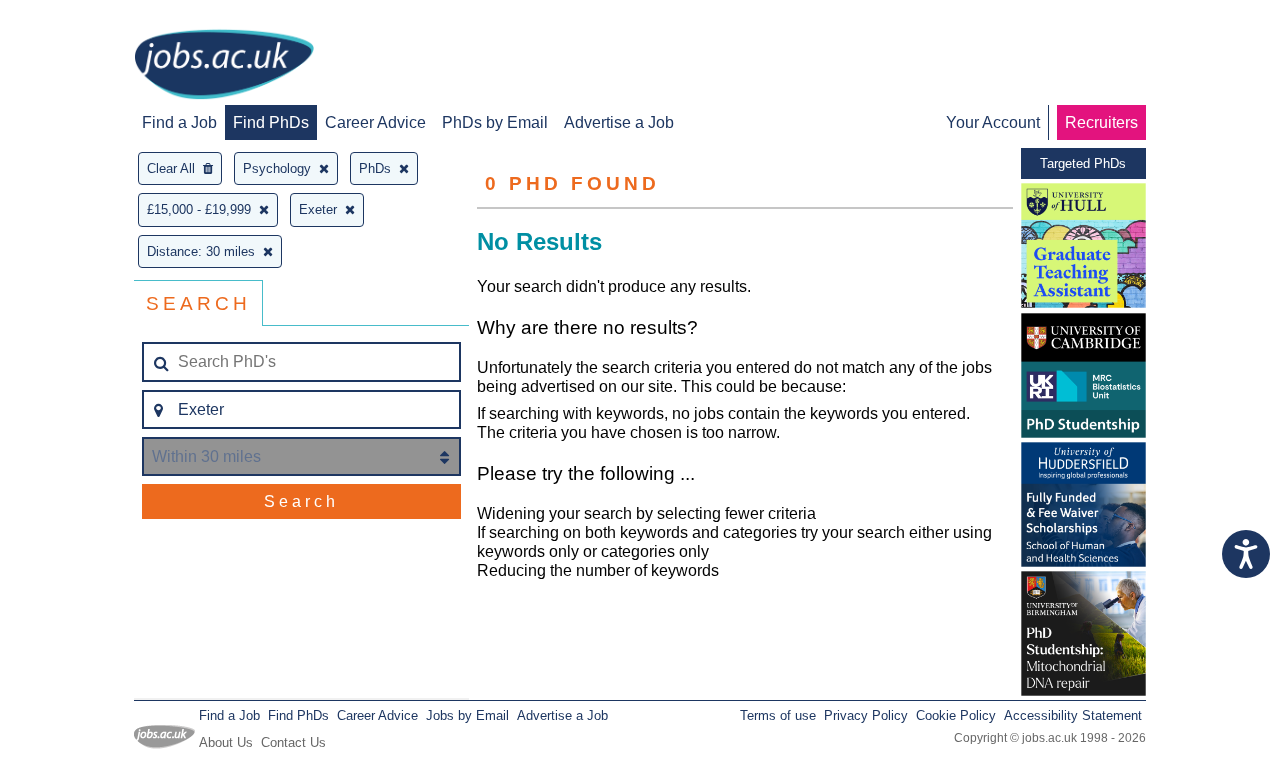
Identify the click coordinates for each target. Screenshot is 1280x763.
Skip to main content (80, 17)
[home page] (224, 66)
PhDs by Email (495, 122)
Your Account (993, 122)
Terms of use (778, 715)
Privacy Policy (866, 715)
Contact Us (293, 742)
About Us (226, 742)
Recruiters (1101, 122)
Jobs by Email (467, 715)
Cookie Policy (956, 715)
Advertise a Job (619, 122)
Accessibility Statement (1073, 715)
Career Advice (375, 122)
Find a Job (179, 122)
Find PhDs (271, 122)
